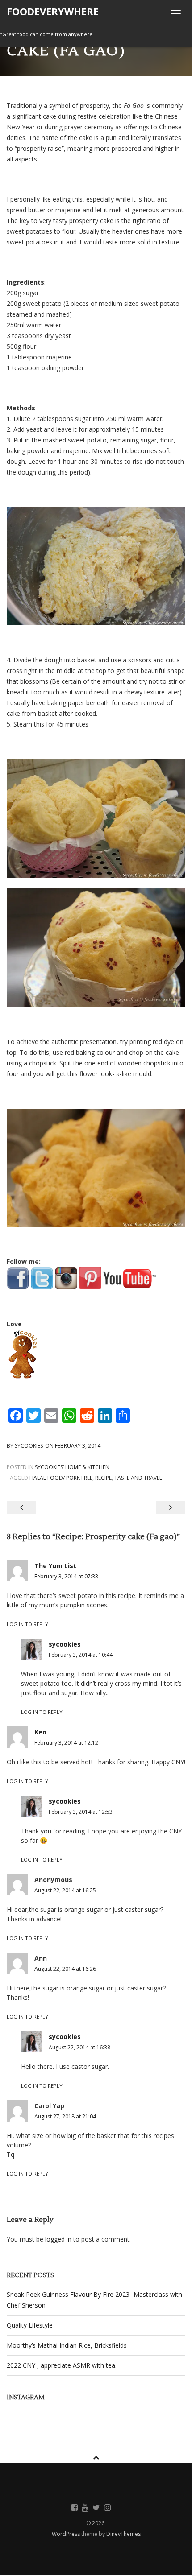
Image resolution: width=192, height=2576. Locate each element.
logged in (58, 2239)
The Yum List (55, 1566)
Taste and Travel (138, 1478)
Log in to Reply (27, 1624)
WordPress (67, 2534)
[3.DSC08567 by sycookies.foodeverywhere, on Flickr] (96, 818)
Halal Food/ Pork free (61, 1478)
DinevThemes (123, 2534)
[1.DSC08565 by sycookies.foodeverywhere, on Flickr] (96, 566)
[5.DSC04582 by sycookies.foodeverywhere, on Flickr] (96, 948)
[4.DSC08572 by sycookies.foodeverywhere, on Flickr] (96, 1168)
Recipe (103, 1478)
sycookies (29, 1446)
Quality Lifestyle (30, 2325)
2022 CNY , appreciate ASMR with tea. (62, 2365)
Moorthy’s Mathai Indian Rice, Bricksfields (67, 2345)
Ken (40, 1732)
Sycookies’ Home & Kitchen (72, 1467)
